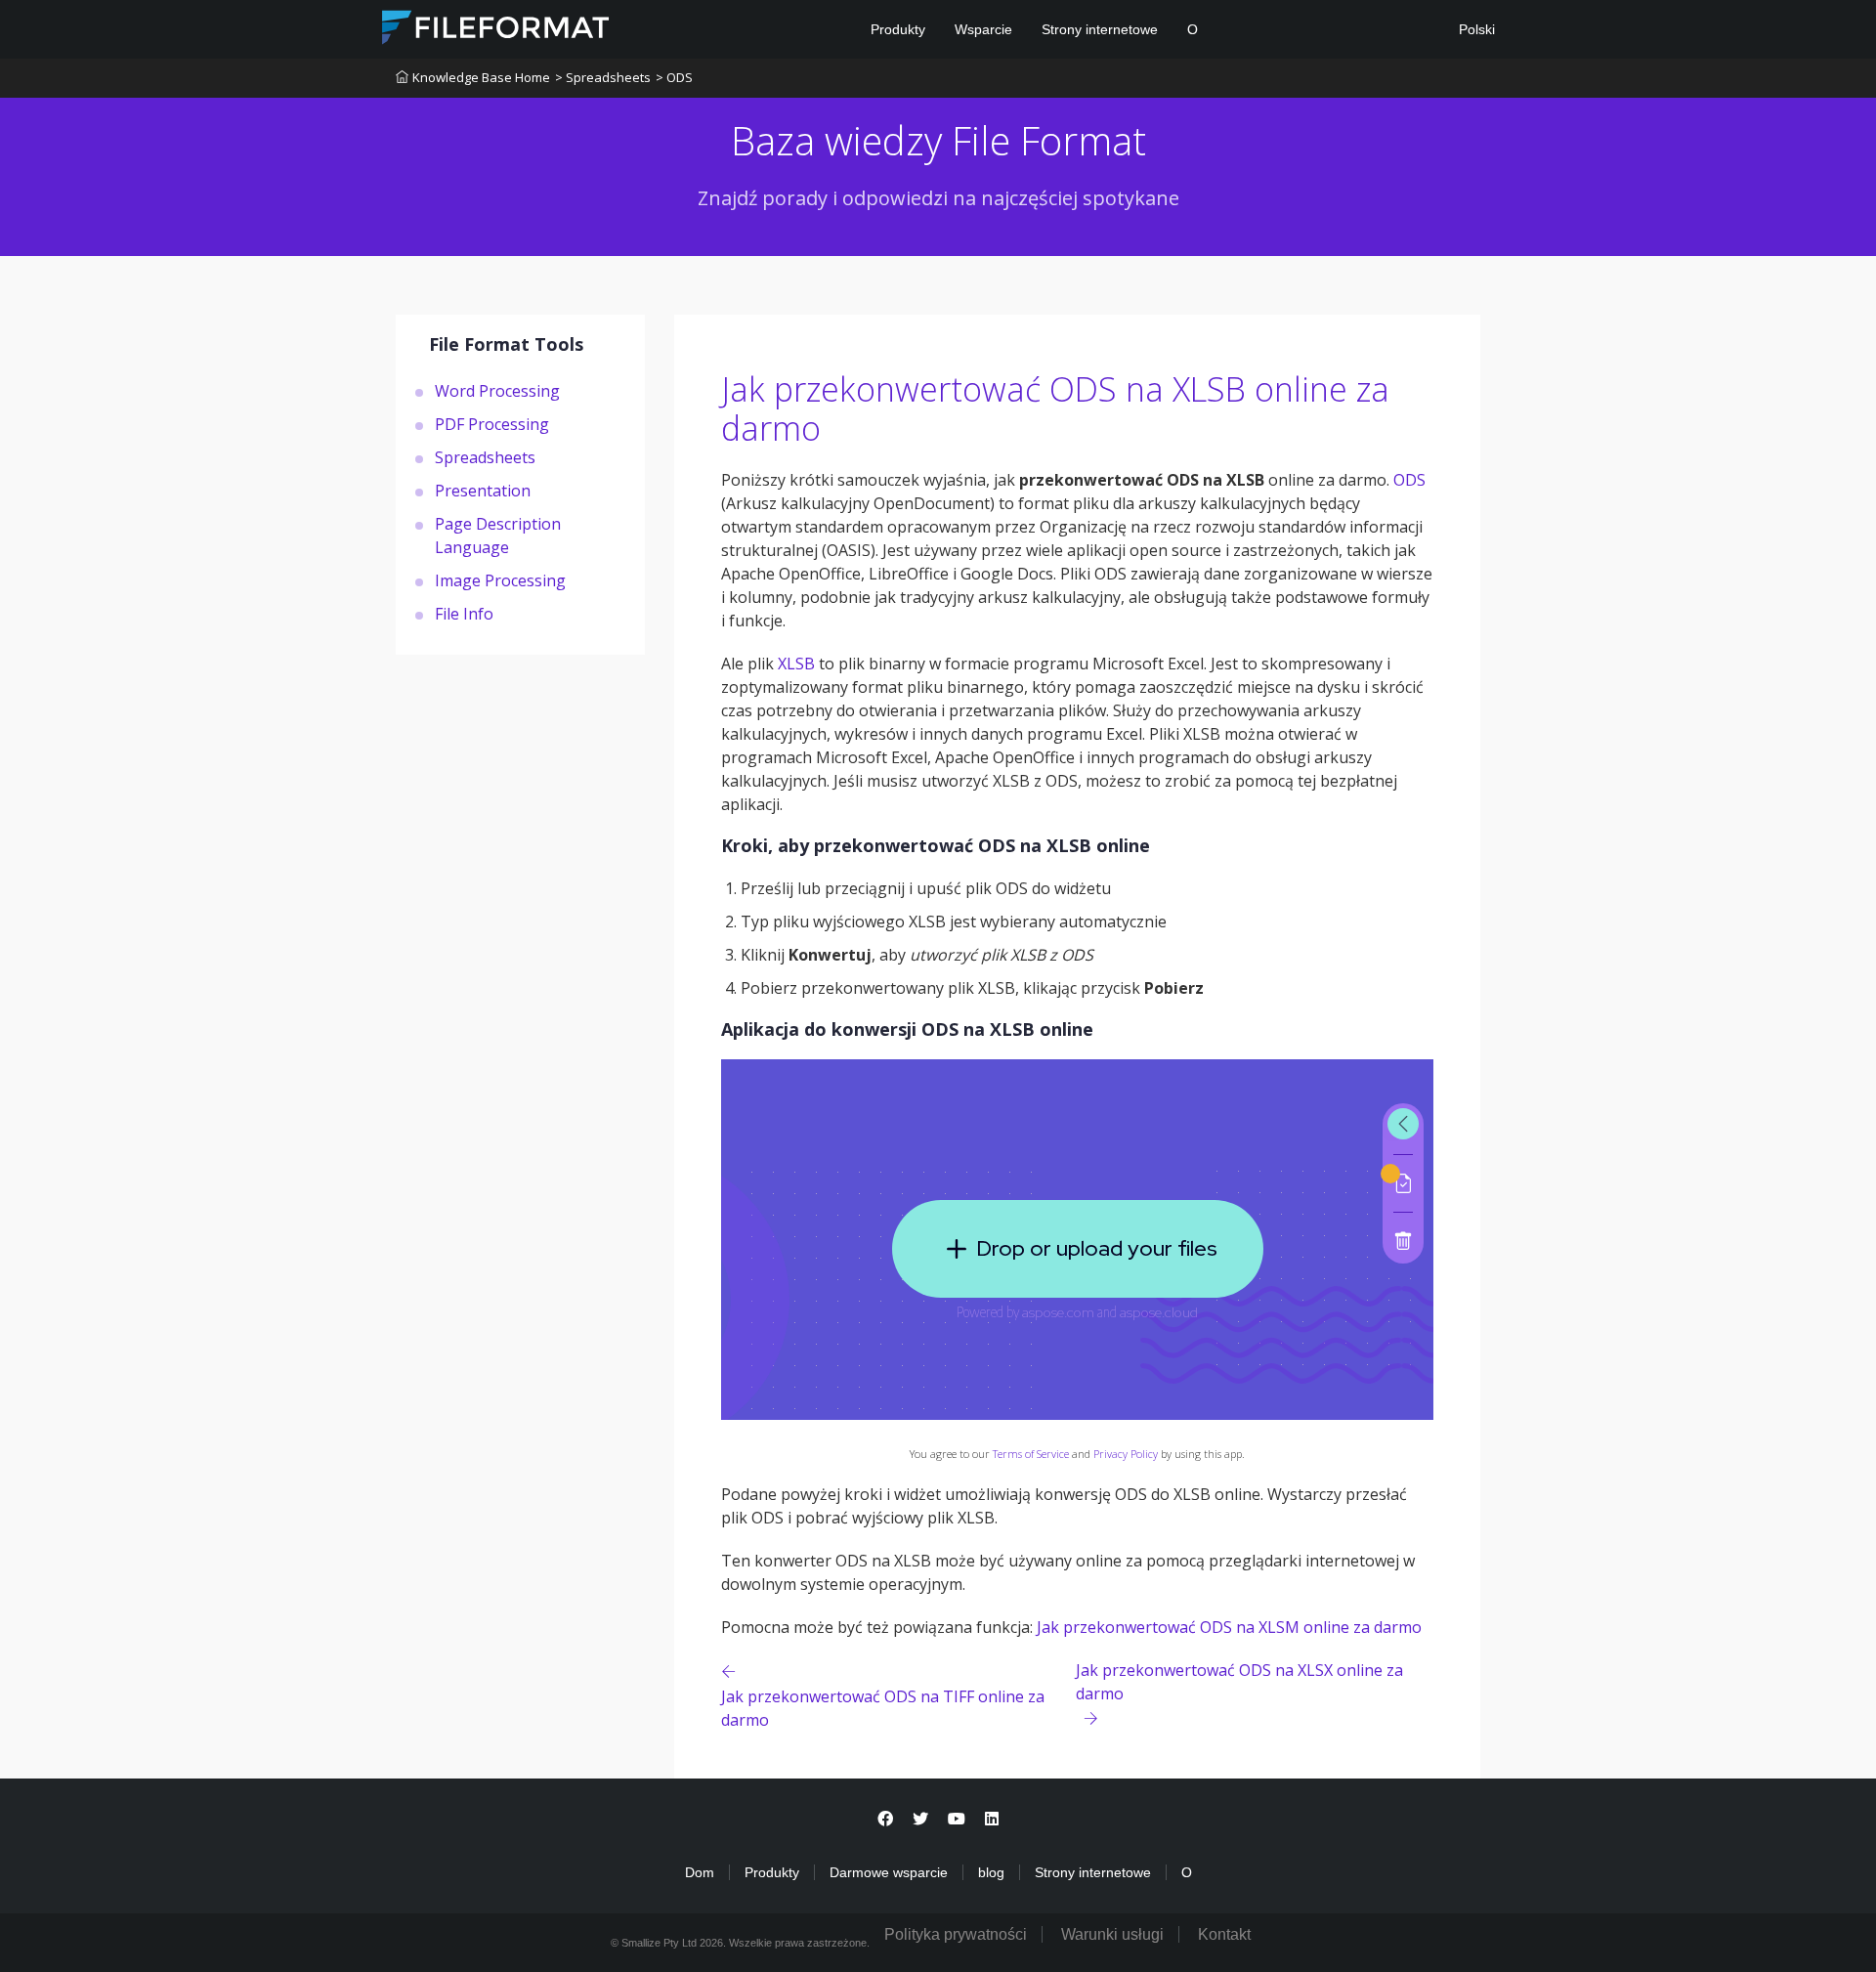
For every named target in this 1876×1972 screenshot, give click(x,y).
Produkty (898, 29)
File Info (464, 613)
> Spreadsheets (603, 77)
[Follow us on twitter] (920, 1819)
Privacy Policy (1126, 1454)
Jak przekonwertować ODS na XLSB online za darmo (1055, 409)
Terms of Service (1031, 1454)
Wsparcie (983, 29)
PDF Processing (492, 423)
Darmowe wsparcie (889, 1872)
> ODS (674, 77)
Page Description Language (498, 535)
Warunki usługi (1112, 1934)
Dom (700, 1872)
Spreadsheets (485, 456)
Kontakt (1224, 1934)
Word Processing (497, 390)
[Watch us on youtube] (957, 1819)
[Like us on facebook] (885, 1819)
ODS (1409, 480)
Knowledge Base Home (481, 77)
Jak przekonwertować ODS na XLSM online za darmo (1229, 1627)
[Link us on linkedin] (992, 1819)
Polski (1475, 29)
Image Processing (500, 579)
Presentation (483, 490)
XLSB (796, 664)
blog (991, 1872)
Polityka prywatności (956, 1934)
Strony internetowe (1100, 29)
